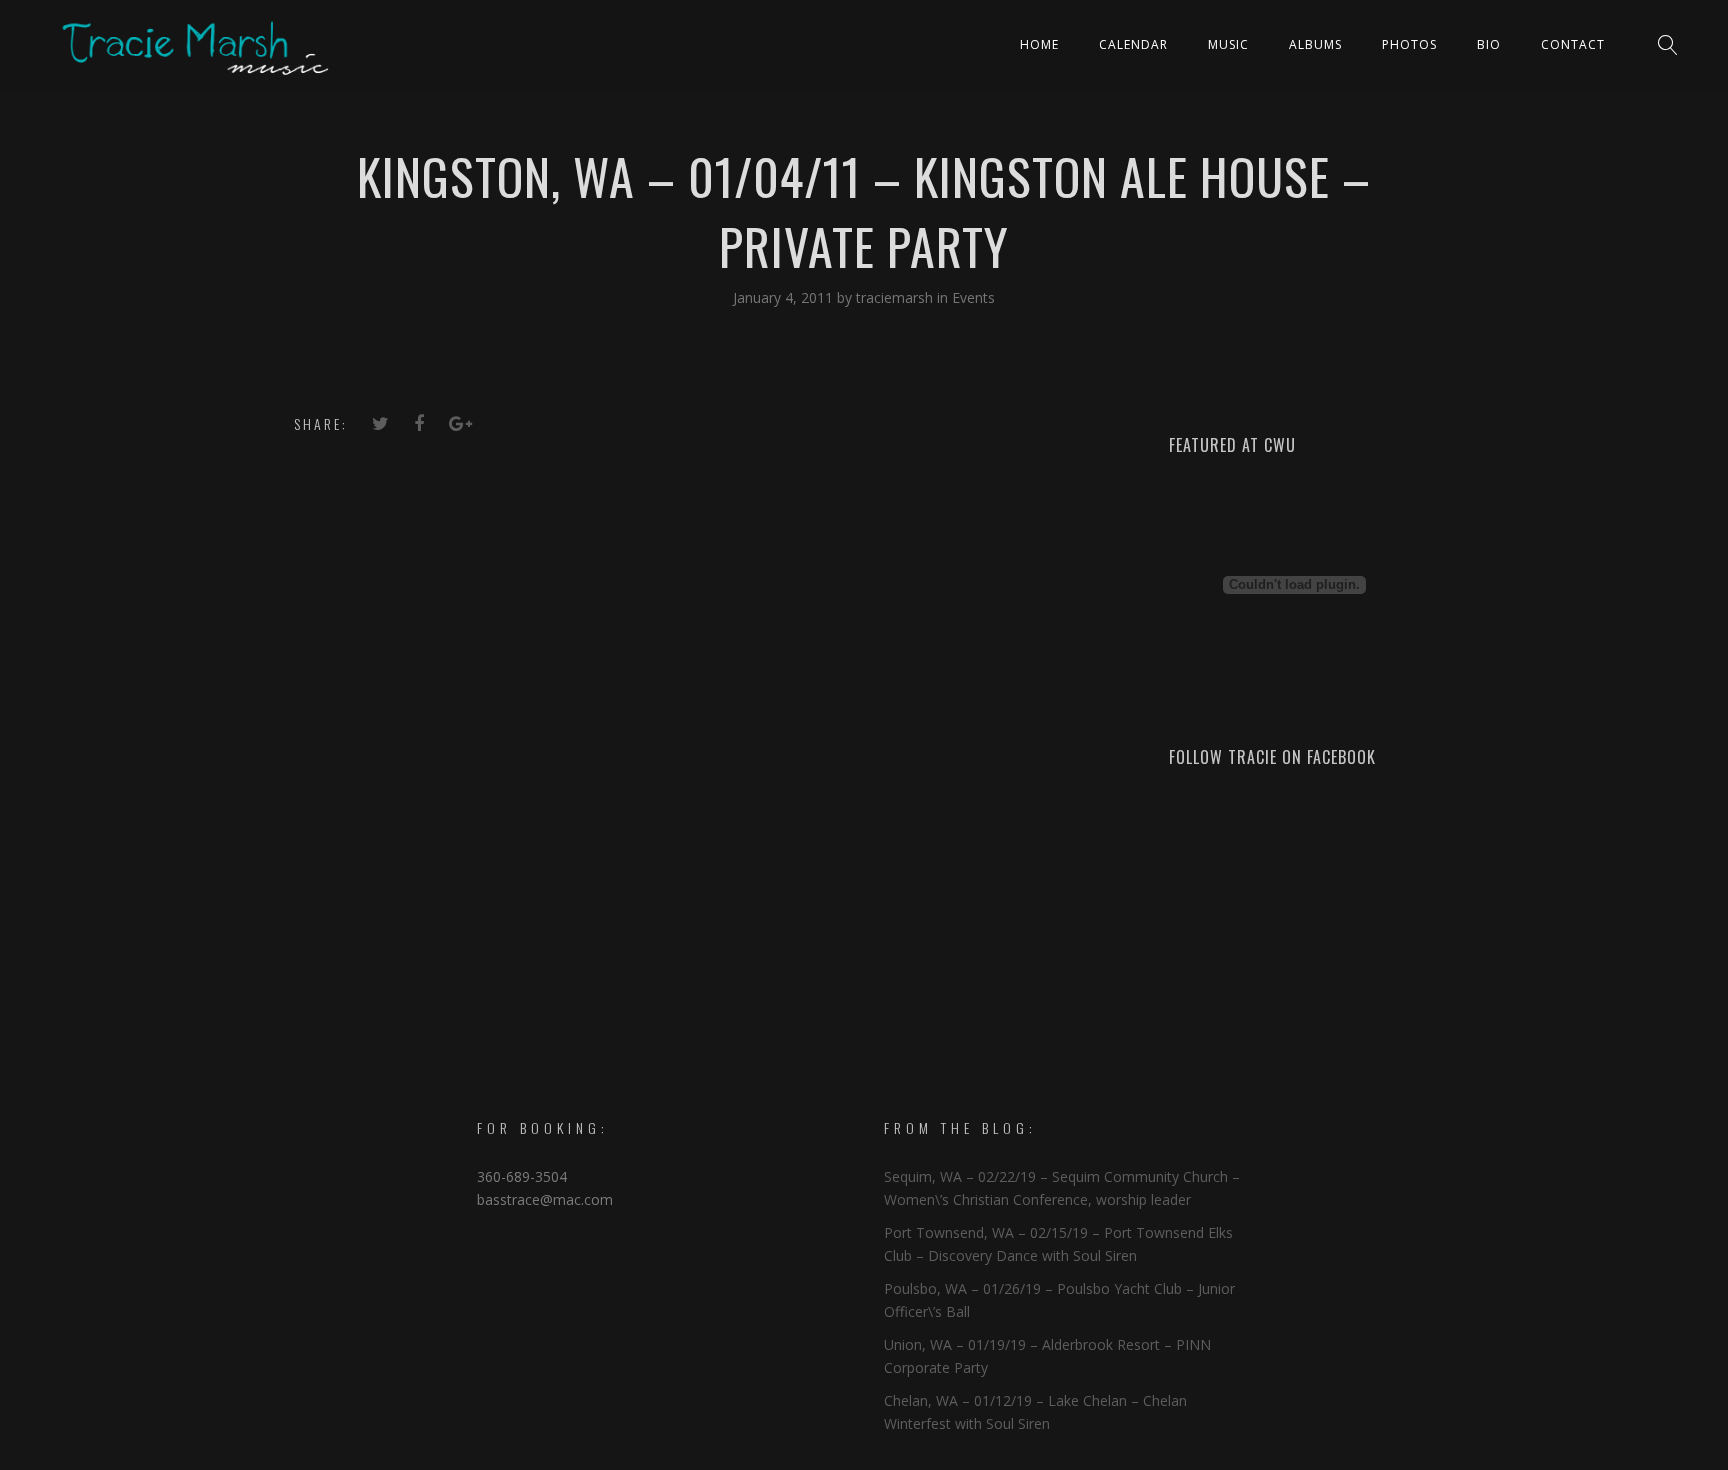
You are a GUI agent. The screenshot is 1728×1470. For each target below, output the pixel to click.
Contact (1573, 44)
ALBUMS (1315, 44)
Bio (1489, 44)
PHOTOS (1409, 44)
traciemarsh (896, 297)
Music (1228, 44)
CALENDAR (1133, 44)
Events (973, 297)
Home (1039, 44)
